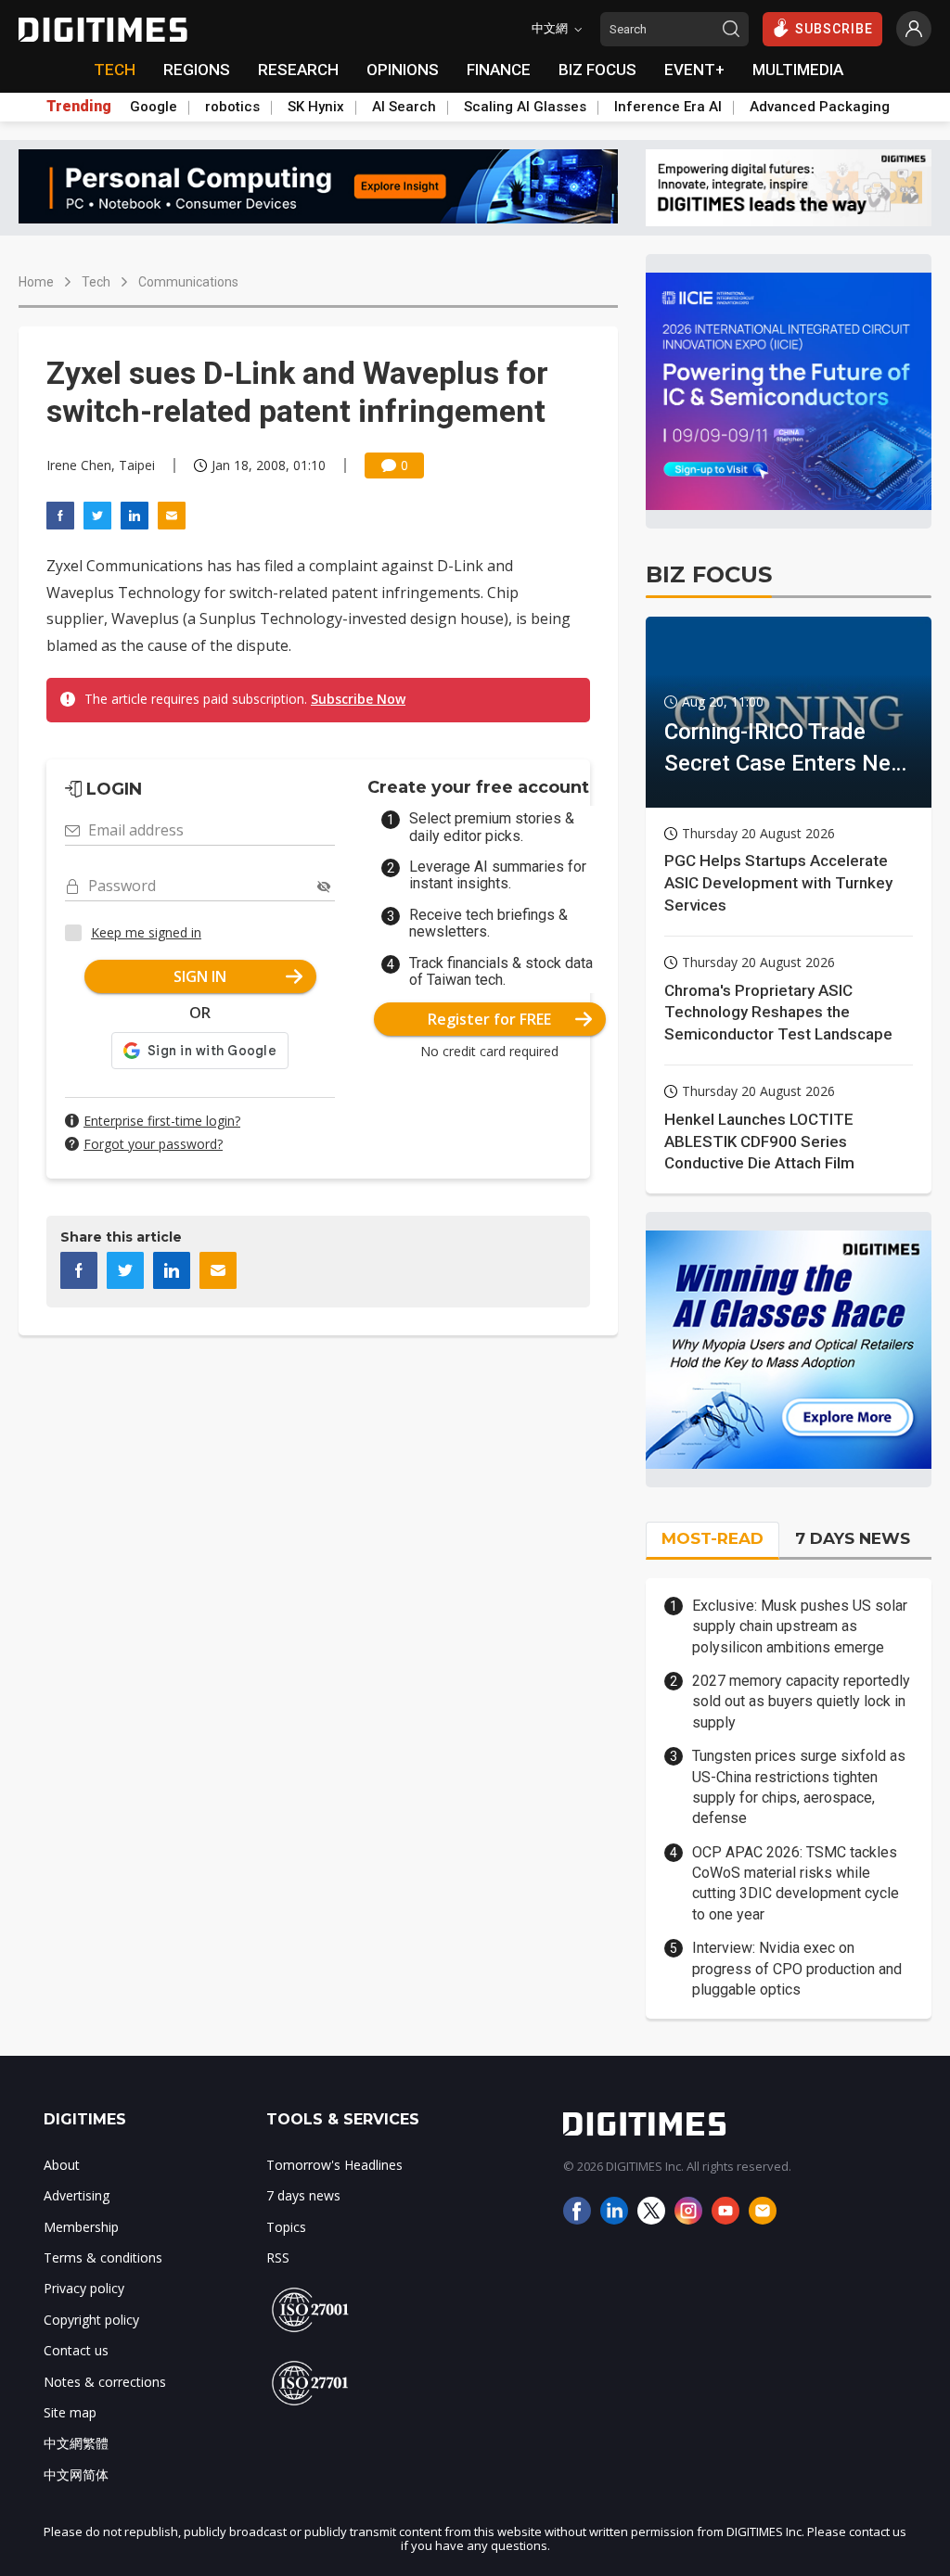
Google (154, 107)
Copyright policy (91, 2320)
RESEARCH (298, 70)
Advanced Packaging (820, 107)
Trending (79, 107)
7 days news (303, 2195)
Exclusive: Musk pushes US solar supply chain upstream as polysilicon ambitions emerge (800, 1626)
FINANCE (499, 70)
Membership (81, 2227)
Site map (70, 2412)
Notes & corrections (105, 2382)
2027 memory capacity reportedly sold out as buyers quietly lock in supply (801, 1702)
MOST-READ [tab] (712, 1538)
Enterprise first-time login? (162, 1121)
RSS (278, 2257)
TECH (115, 70)
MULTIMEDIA (798, 70)
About (62, 2165)
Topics (286, 2227)
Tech (96, 282)
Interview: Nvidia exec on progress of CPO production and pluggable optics (797, 1969)
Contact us (76, 2350)
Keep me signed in (146, 932)
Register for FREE (489, 1019)
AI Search (404, 107)
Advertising (77, 2195)
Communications (188, 282)
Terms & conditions (103, 2257)
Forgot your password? (153, 1144)
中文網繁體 (76, 2443)
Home (36, 282)
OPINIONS (403, 70)
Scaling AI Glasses (525, 107)
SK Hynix (316, 107)
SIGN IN (200, 976)
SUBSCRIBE (834, 29)
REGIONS (197, 70)
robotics (232, 107)
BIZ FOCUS (597, 70)
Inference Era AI (668, 107)
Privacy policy (84, 2288)
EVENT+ (694, 70)
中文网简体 (76, 2474)
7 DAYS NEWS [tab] (853, 1538)
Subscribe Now (358, 699)
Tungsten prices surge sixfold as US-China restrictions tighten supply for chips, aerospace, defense (799, 1787)
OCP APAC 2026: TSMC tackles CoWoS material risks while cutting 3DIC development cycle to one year (796, 1883)
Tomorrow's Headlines (334, 2165)
